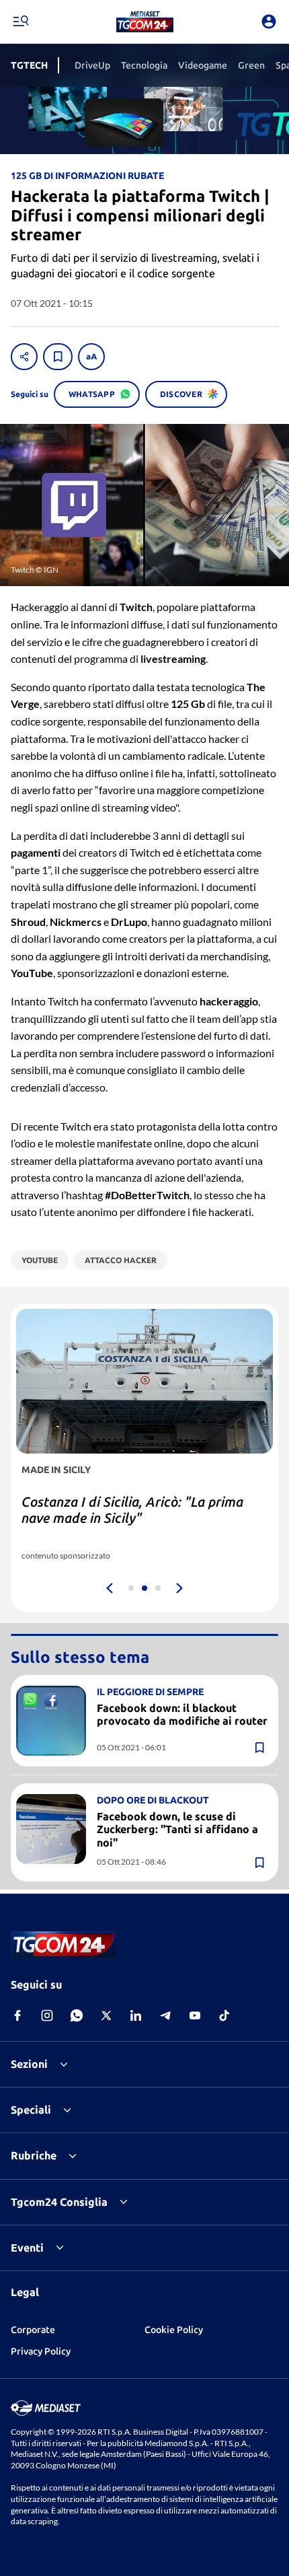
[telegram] (165, 2015)
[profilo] (269, 22)
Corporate (33, 2330)
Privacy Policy (41, 2351)
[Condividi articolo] (24, 357)
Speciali (31, 2110)
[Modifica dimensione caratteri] (91, 357)
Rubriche (34, 2155)
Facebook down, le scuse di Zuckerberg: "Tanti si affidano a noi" (177, 1829)
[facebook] (17, 2015)
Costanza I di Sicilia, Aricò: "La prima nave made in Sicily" (132, 1510)
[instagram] (47, 2015)
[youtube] (195, 2015)
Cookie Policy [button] (174, 2330)
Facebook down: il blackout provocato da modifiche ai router (182, 1714)
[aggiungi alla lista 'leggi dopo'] (58, 357)
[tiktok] (224, 2015)
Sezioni (29, 2064)
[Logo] (145, 22)
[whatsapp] (77, 2015)
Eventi (27, 2248)
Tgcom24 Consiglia (59, 2202)
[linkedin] (136, 2015)
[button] (145, 22)
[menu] (20, 22)
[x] (106, 2015)
